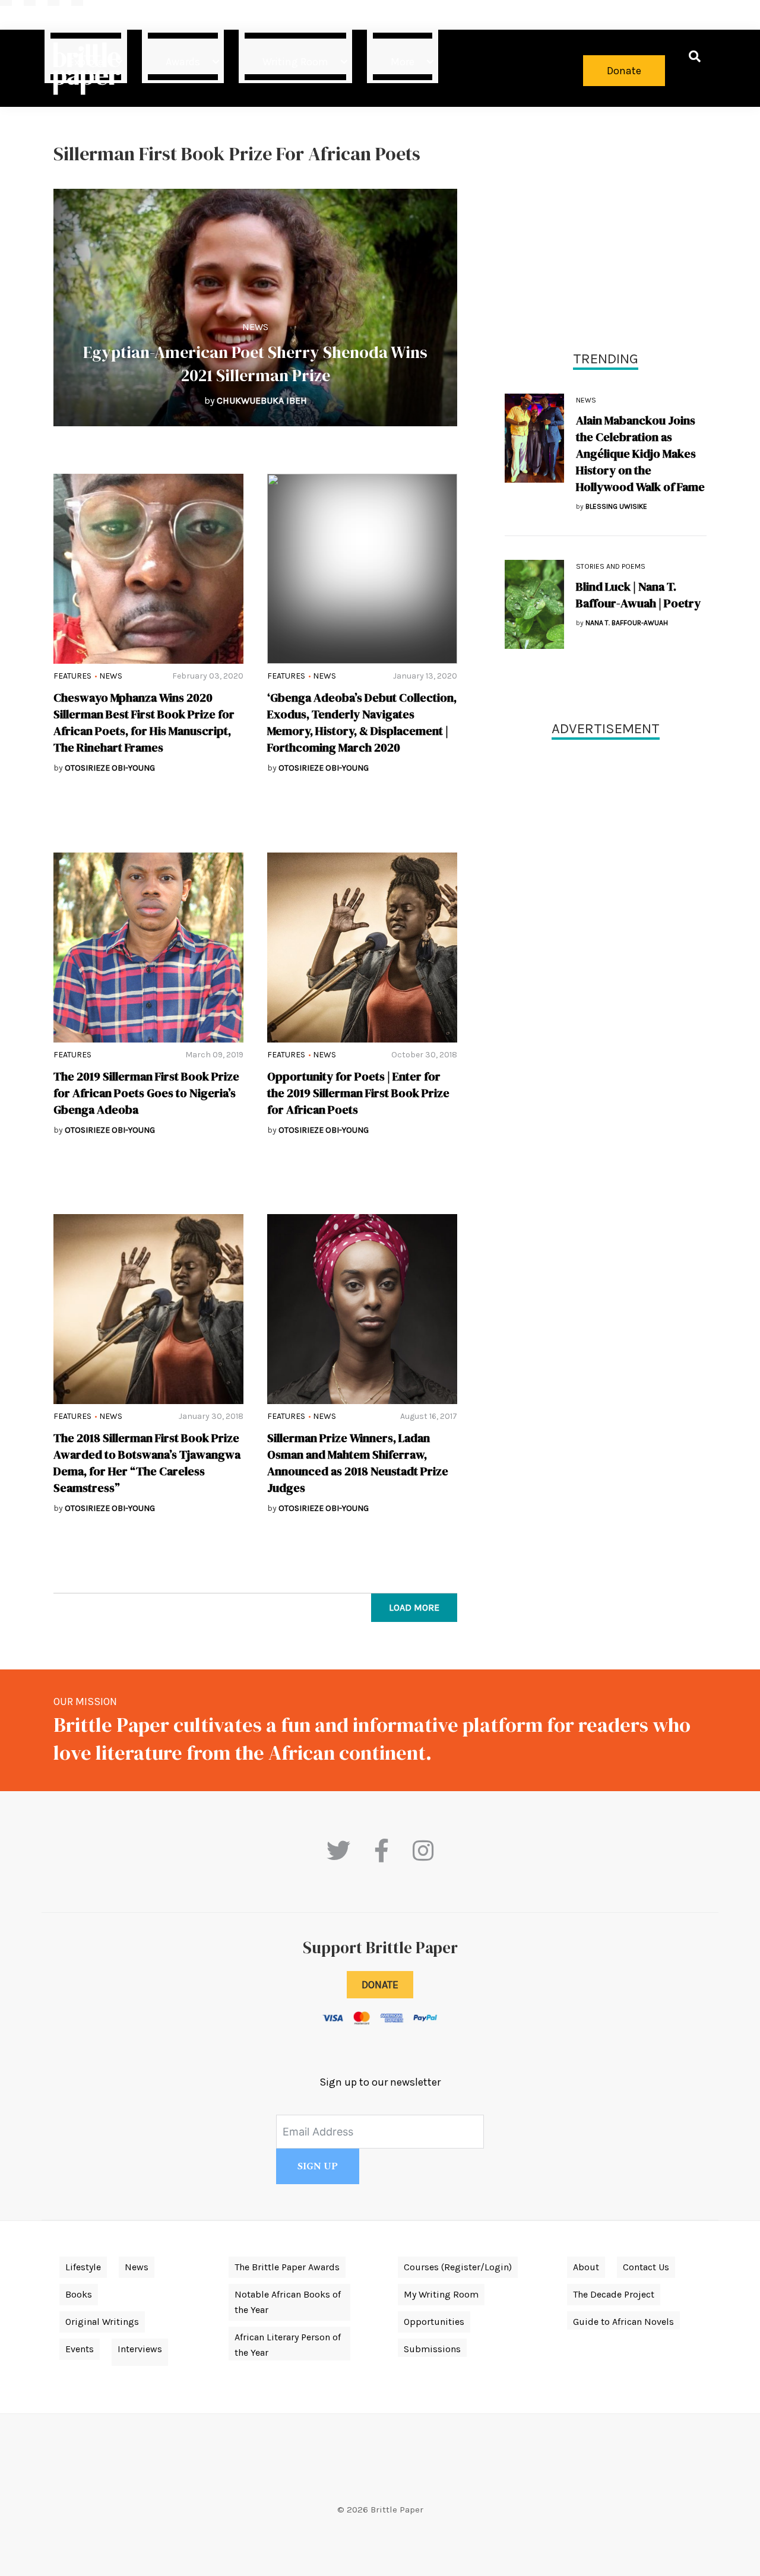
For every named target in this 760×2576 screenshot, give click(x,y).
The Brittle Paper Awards (287, 2267)
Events (80, 2349)
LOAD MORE (414, 1607)
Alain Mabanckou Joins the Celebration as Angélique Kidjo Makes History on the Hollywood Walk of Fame (640, 454)
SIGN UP (318, 2166)
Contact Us (646, 2267)
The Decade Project (614, 2294)
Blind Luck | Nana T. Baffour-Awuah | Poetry (638, 595)
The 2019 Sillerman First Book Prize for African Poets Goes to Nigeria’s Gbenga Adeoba (146, 1093)
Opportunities (434, 2322)
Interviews (140, 2349)
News (255, 327)
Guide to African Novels (623, 2322)
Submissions (432, 2349)
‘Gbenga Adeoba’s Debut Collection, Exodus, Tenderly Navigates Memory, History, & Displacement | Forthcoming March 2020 (362, 723)
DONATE (380, 1985)
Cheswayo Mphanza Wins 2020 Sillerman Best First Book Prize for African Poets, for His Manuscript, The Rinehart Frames (144, 723)
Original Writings (102, 2322)
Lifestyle (83, 2267)
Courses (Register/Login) (458, 2267)
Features (72, 676)
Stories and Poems (611, 566)
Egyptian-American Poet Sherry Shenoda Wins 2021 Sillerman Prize (255, 364)
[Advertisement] (606, 226)
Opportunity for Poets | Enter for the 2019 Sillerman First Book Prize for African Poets (358, 1093)
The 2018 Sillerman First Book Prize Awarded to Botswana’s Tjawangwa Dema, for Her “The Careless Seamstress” (147, 1463)
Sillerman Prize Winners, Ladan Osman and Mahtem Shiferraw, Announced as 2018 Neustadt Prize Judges (358, 1463)
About (586, 2267)
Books (79, 2294)
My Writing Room (441, 2294)
